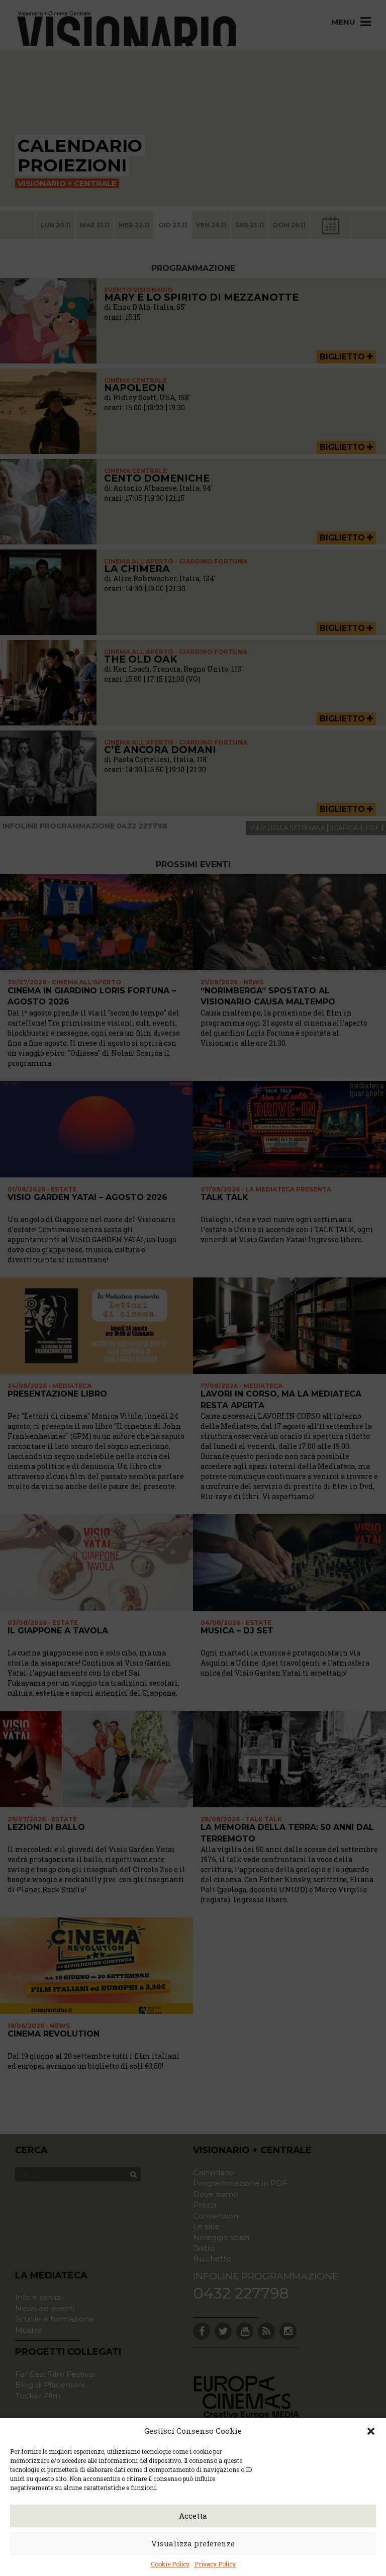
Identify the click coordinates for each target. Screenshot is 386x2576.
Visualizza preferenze (193, 2543)
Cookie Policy (170, 2564)
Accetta (193, 2516)
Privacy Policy (215, 2564)
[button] (371, 2431)
